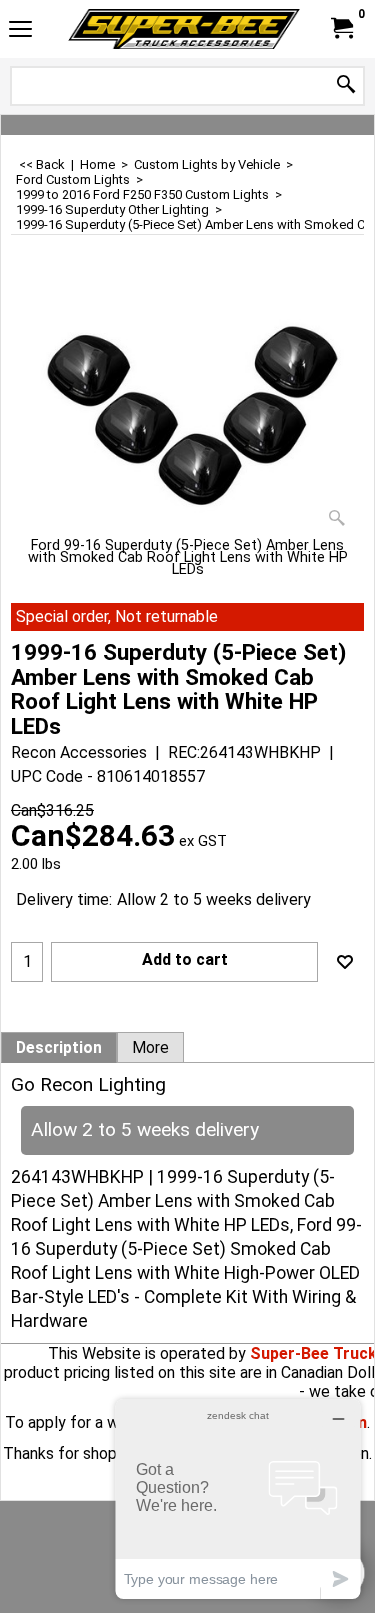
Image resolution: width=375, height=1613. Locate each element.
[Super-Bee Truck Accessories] (184, 29)
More (150, 1048)
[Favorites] (345, 962)
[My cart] (341, 28)
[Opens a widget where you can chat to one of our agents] (238, 1498)
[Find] (346, 85)
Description (59, 1048)
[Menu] (20, 31)
